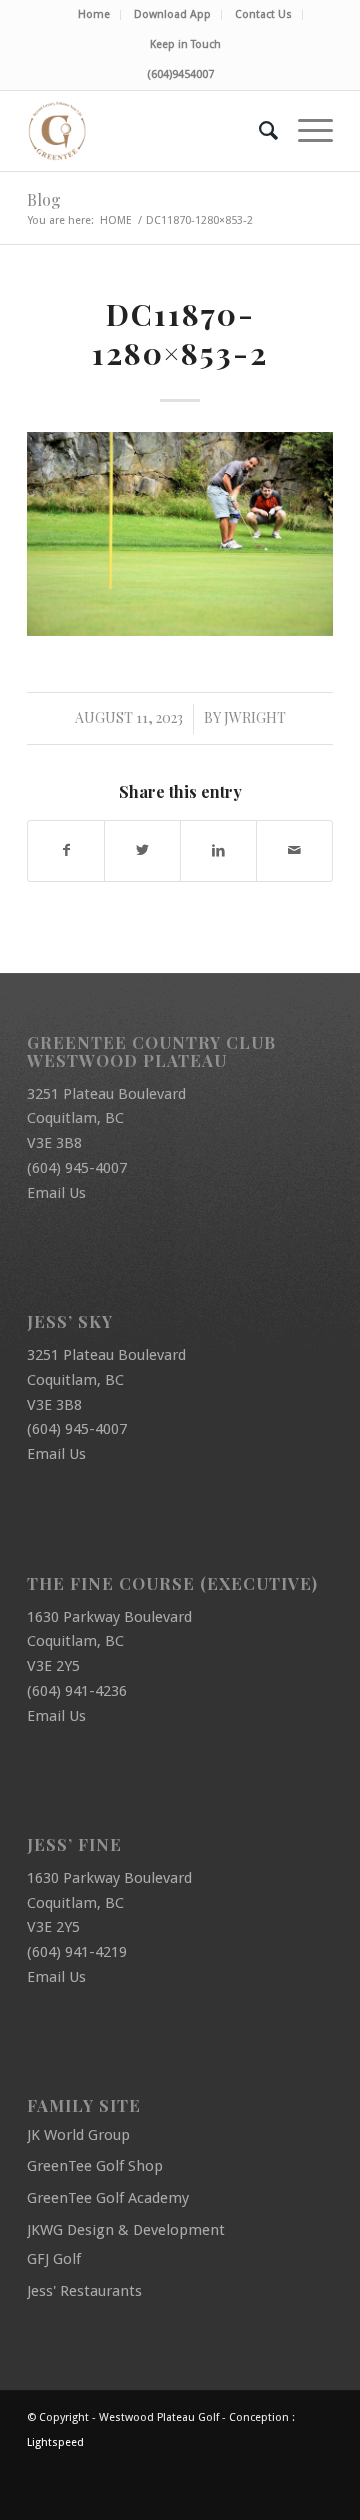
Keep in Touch (185, 44)
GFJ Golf (54, 2259)
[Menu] (305, 131)
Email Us (56, 1193)
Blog (44, 199)
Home (94, 14)
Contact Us (263, 14)
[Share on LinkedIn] (218, 850)
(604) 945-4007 (77, 1168)
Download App (172, 14)
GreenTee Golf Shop (95, 2166)
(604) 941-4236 (77, 1691)
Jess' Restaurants (84, 2291)
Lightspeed (55, 2442)
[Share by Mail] (294, 850)
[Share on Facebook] (66, 850)
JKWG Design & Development (126, 2230)
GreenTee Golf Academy (108, 2198)
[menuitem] (94, 15)
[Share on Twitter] (142, 850)
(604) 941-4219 (77, 1952)
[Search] (258, 131)
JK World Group (78, 2135)
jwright (255, 717)
